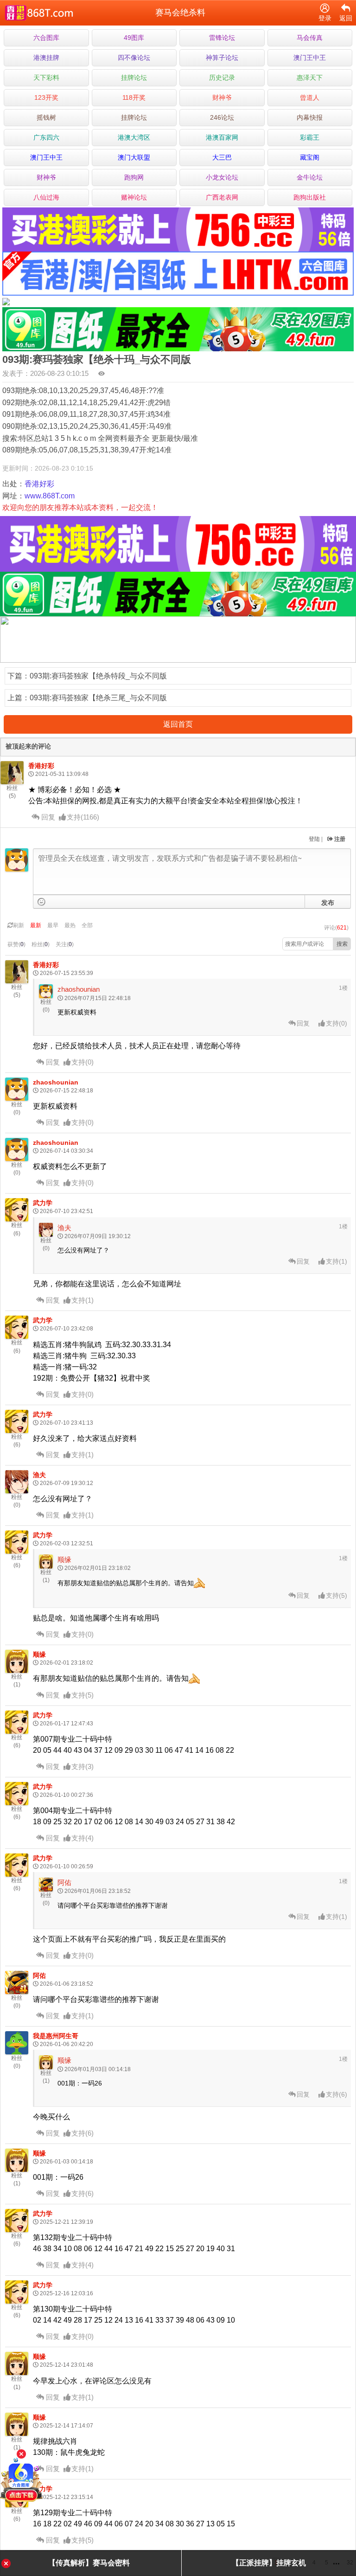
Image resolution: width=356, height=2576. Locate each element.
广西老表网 (222, 197)
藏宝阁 (310, 157)
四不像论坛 (134, 58)
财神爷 (222, 97)
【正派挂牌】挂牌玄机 (269, 2563)
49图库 (134, 38)
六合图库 (46, 38)
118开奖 (134, 97)
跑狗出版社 (310, 197)
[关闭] (21, 2454)
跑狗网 (134, 177)
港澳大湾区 (134, 137)
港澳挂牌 (46, 58)
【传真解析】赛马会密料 (89, 2563)
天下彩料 (46, 77)
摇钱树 (46, 117)
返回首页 (178, 724)
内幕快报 (310, 117)
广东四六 (46, 137)
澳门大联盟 (134, 157)
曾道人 (310, 97)
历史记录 (222, 77)
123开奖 (46, 97)
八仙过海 (46, 197)
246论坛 (222, 117)
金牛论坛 (310, 177)
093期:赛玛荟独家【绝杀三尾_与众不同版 (98, 698)
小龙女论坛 (222, 177)
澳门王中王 (310, 58)
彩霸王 (310, 137)
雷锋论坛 (222, 38)
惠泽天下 (310, 77)
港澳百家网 (222, 137)
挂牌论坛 (134, 77)
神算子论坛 (222, 58)
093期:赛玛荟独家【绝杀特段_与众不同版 (98, 676)
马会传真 (310, 38)
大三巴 (222, 157)
